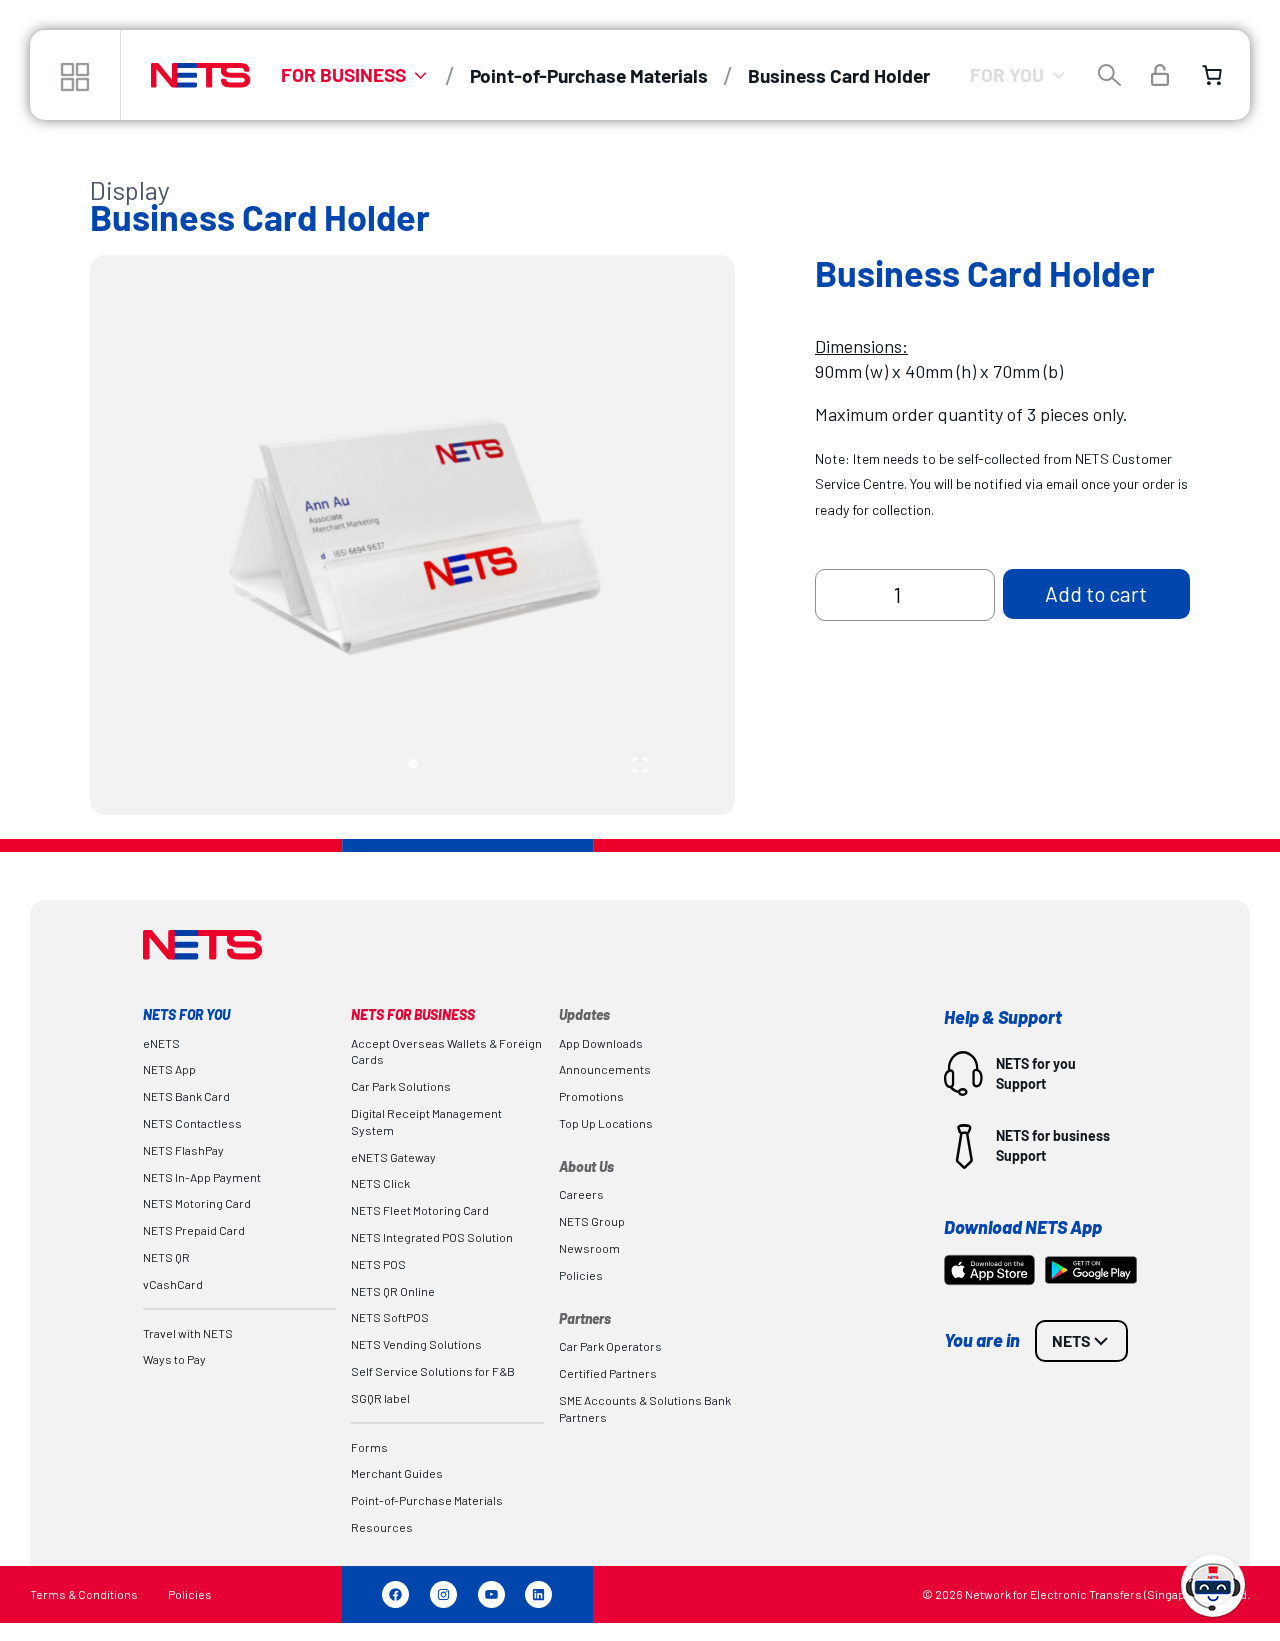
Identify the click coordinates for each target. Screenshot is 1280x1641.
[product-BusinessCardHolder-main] (412, 534)
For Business (343, 74)
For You (1007, 74)
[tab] (413, 764)
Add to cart (1096, 593)
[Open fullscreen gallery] (640, 765)
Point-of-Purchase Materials (589, 75)
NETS (1071, 1340)
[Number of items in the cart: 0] (1212, 75)
